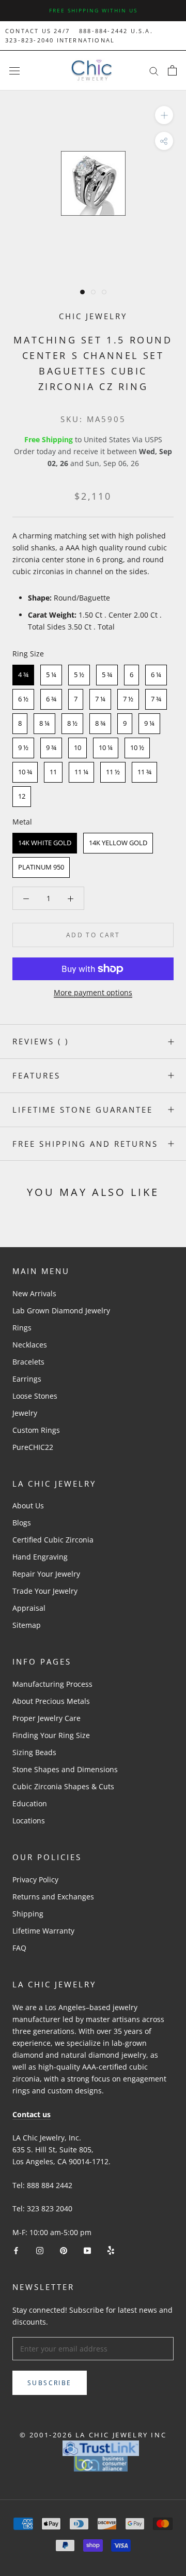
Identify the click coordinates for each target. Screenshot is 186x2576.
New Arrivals (34, 1293)
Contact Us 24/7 (37, 31)
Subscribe (50, 2383)
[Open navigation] (14, 71)
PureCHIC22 (33, 1447)
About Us (28, 1506)
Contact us (32, 2114)
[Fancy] (111, 2250)
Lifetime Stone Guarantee (83, 1110)
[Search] (154, 71)
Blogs (22, 1523)
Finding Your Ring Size (51, 1735)
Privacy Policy (35, 1879)
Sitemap (27, 1625)
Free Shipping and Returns (85, 1144)
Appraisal (29, 1608)
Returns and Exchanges (53, 1897)
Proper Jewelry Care (47, 1718)
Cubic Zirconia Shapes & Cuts (63, 1786)
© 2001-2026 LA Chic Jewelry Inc (93, 2435)
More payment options (93, 992)
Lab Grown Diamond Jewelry (61, 1311)
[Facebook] (16, 2250)
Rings (22, 1328)
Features (36, 1075)
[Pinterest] (64, 2250)
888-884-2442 (103, 31)
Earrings (27, 1379)
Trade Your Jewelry (45, 1591)
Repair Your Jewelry (46, 1574)
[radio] (23, 675)
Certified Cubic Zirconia (53, 1540)
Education (30, 1803)
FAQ (19, 1948)
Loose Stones (35, 1396)
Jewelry (25, 1413)
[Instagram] (40, 2250)
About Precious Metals (51, 1701)
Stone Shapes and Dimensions (65, 1769)
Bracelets (28, 1362)
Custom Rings (36, 1430)
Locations (29, 1821)
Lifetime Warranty (43, 1931)
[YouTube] (87, 2250)
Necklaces (30, 1345)
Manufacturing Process (52, 1684)
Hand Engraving (40, 1557)
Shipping (28, 1914)
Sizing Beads (34, 1752)
